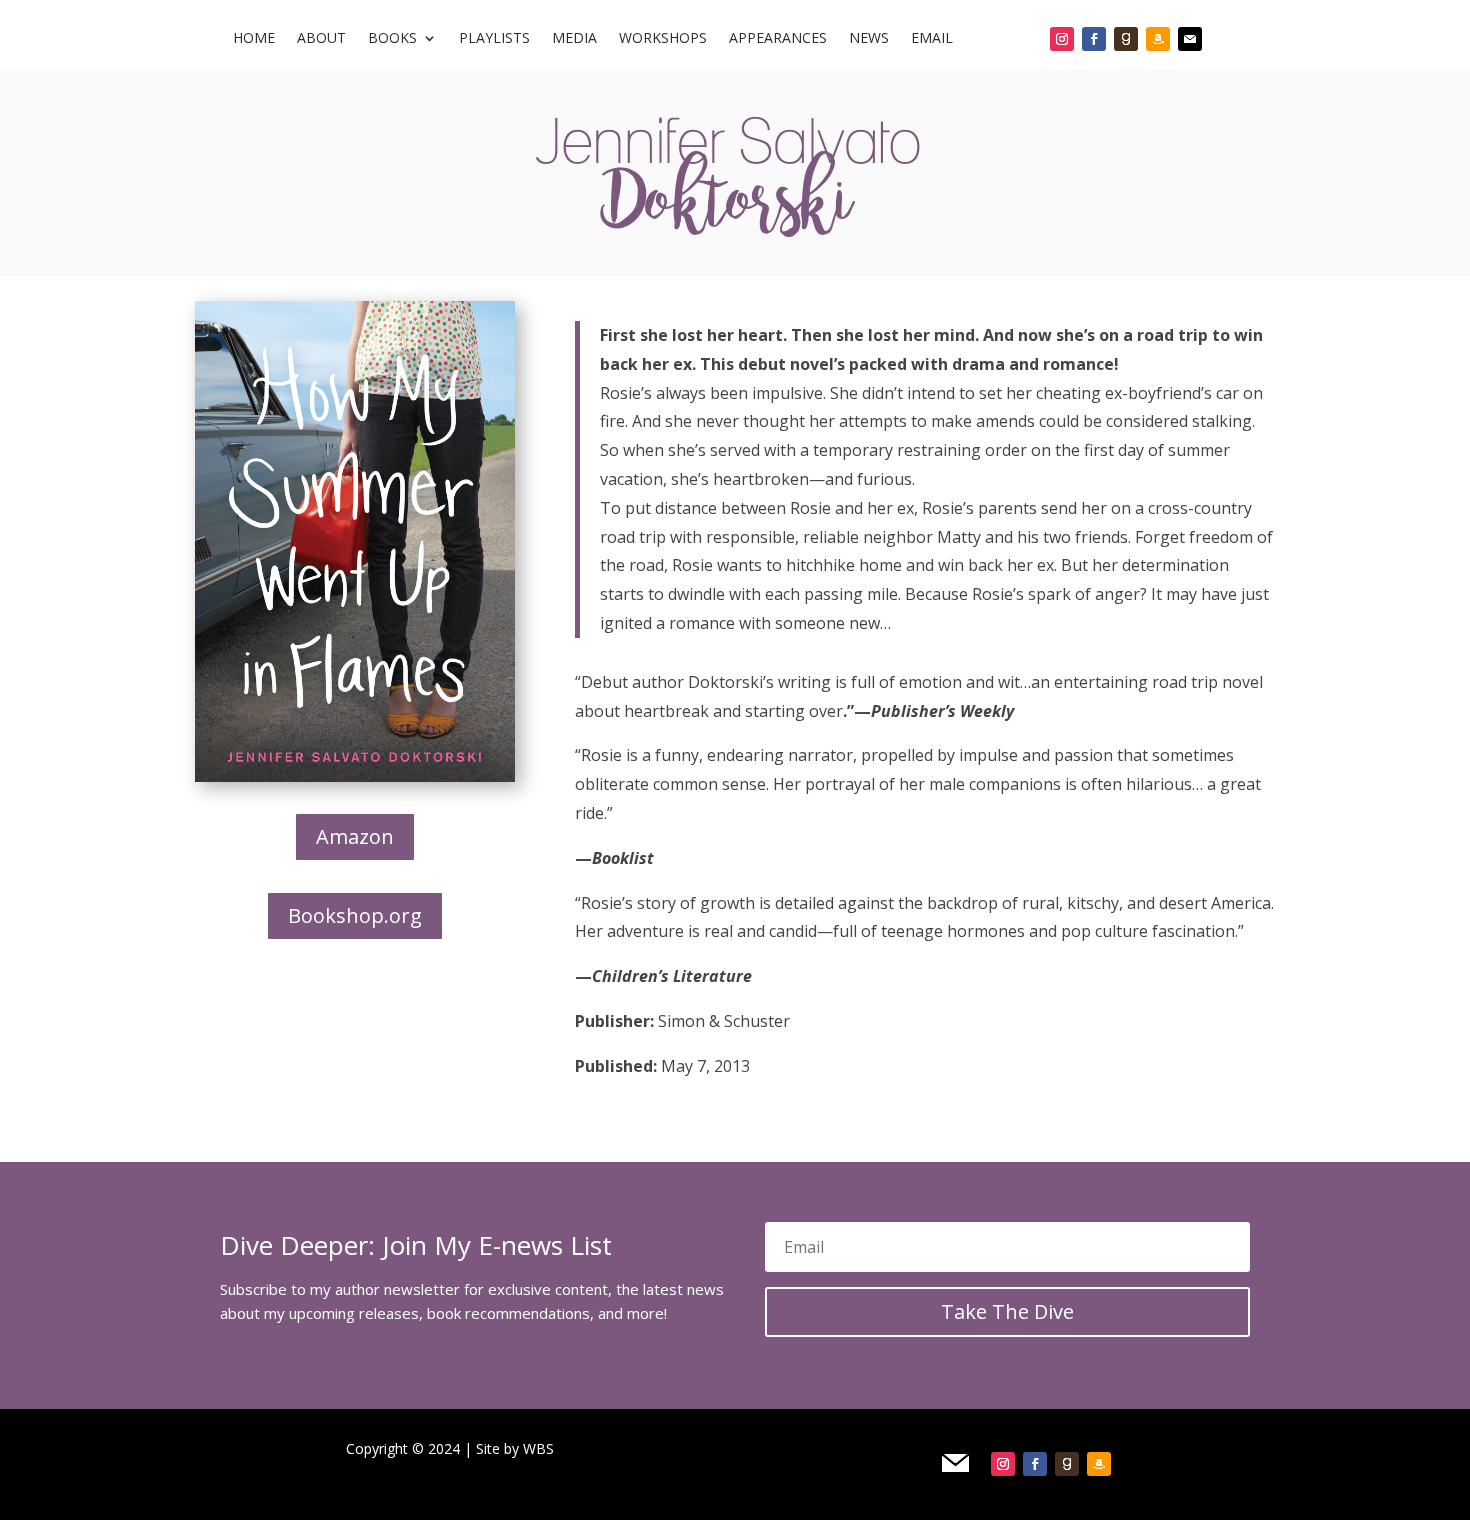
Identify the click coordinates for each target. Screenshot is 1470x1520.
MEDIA (574, 39)
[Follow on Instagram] (1062, 39)
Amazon (355, 836)
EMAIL (932, 39)
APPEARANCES (778, 39)
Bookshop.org (355, 915)
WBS (538, 1448)
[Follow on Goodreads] (1126, 39)
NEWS (869, 39)
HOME (254, 39)
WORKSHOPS (663, 39)
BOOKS (392, 39)
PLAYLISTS (494, 39)
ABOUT (321, 39)
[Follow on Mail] (1190, 39)
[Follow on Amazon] (1158, 39)
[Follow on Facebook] (1094, 39)
